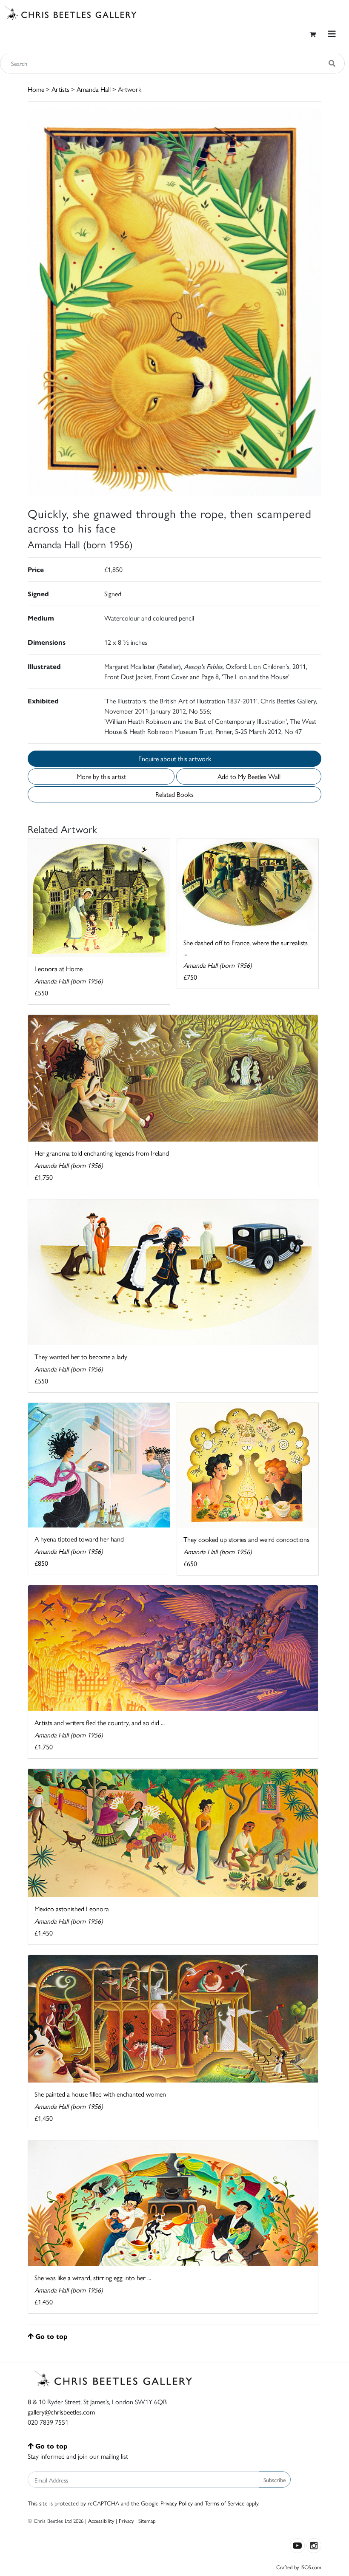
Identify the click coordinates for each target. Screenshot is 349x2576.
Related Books (174, 794)
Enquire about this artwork (175, 758)
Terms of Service (225, 2503)
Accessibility (101, 2521)
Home (36, 89)
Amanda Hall (94, 89)
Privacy (126, 2521)
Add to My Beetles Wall (249, 776)
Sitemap (147, 2521)
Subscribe (275, 2480)
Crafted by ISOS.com (299, 2567)
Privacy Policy (177, 2503)
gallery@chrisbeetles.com (61, 2412)
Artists (60, 89)
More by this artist (101, 776)
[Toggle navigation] (332, 34)
